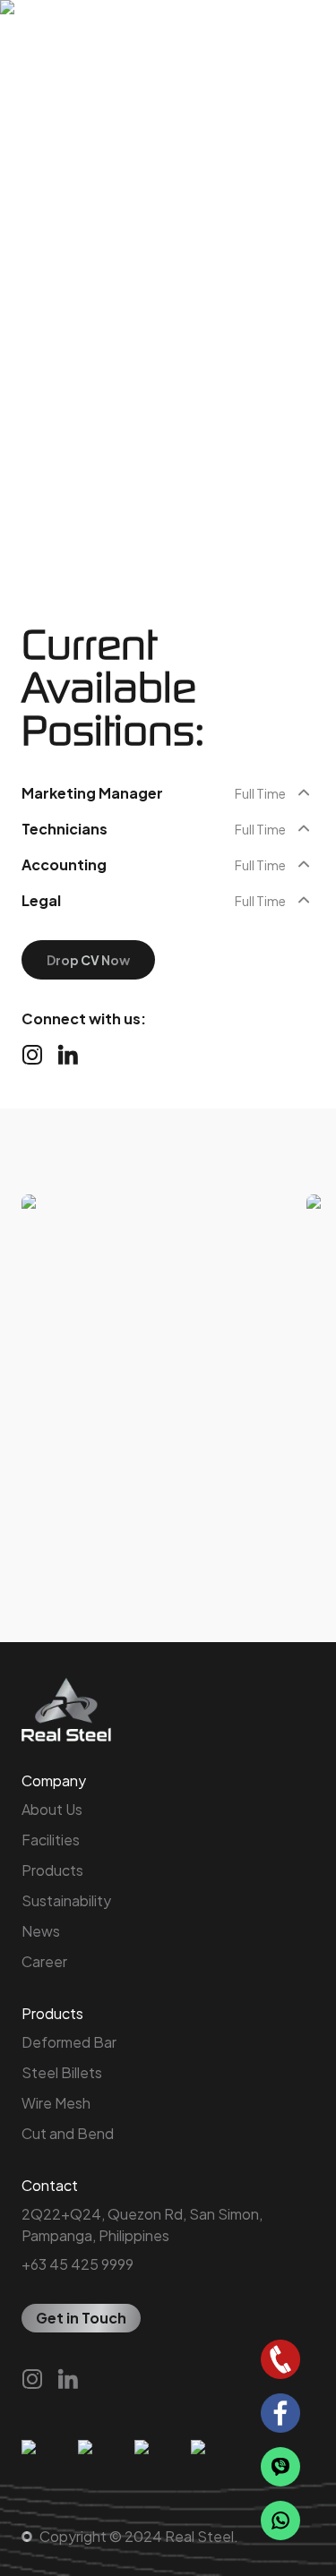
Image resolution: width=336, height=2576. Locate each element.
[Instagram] (32, 1055)
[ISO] (43, 2469)
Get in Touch (81, 2318)
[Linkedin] (68, 1055)
